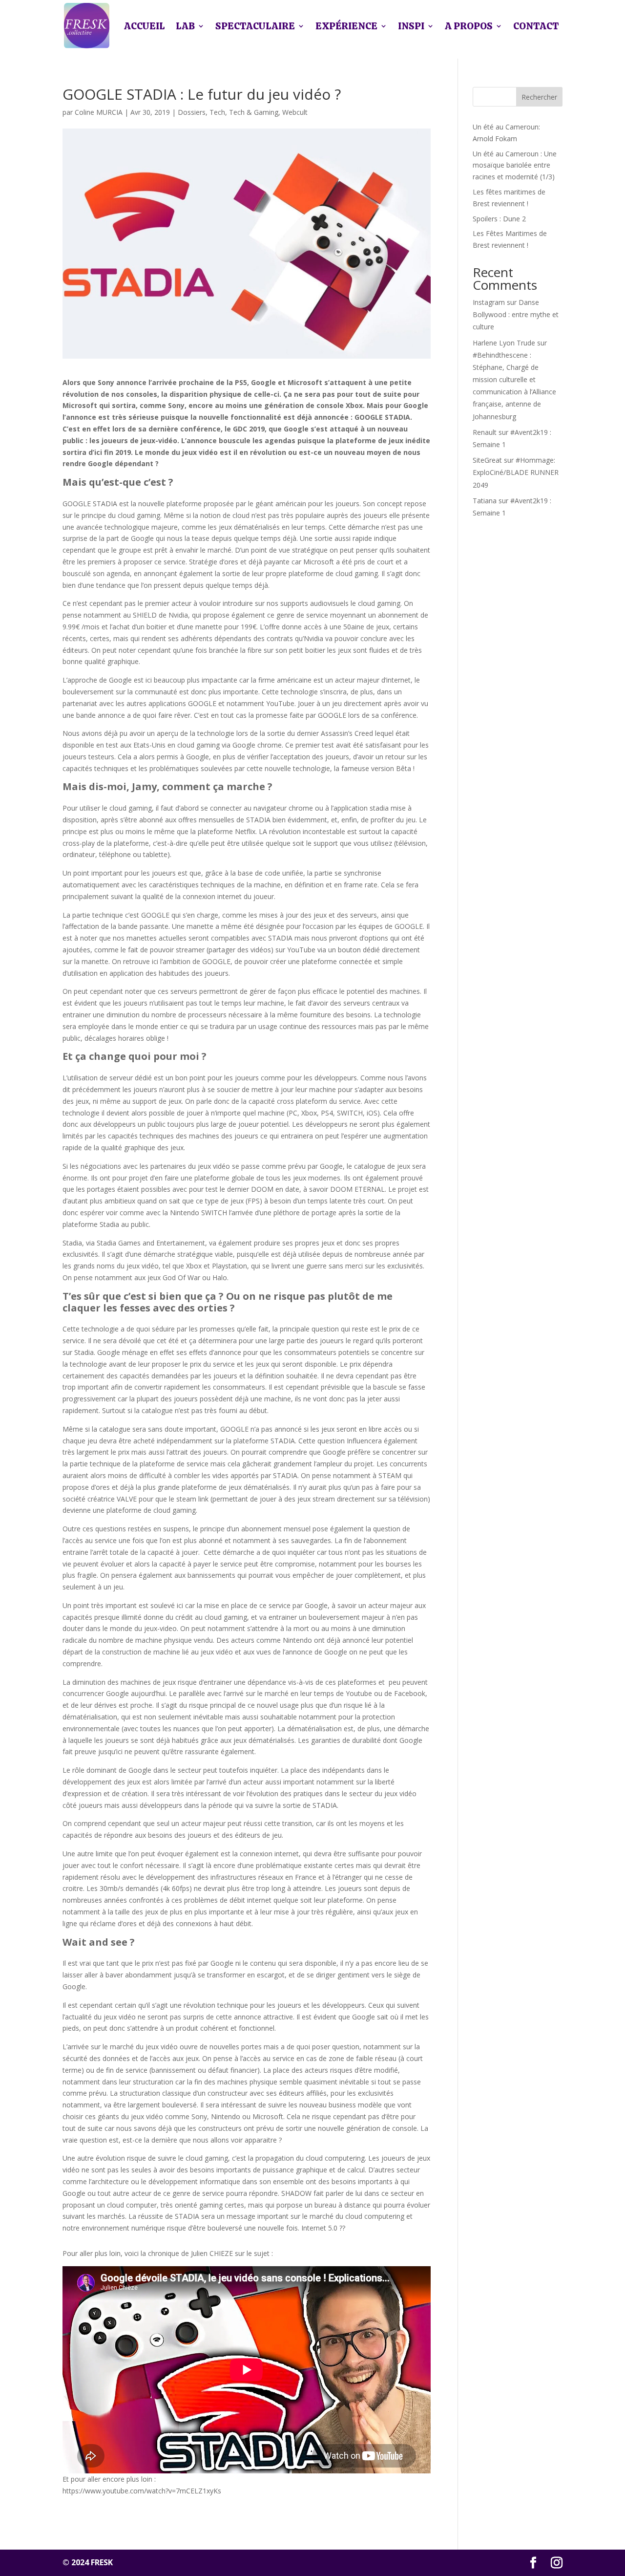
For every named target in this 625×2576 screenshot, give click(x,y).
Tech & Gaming (254, 112)
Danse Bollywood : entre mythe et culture (516, 314)
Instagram (489, 302)
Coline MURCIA (99, 112)
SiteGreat (487, 460)
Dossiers (192, 112)
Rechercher (539, 97)
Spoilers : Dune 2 (499, 219)
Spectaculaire (255, 26)
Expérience (346, 26)
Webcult (295, 112)
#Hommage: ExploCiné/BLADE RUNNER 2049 (516, 472)
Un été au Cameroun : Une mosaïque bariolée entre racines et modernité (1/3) (515, 165)
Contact (536, 26)
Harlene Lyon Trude (504, 343)
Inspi (411, 26)
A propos (469, 26)
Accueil (145, 26)
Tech (217, 112)
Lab (185, 26)
